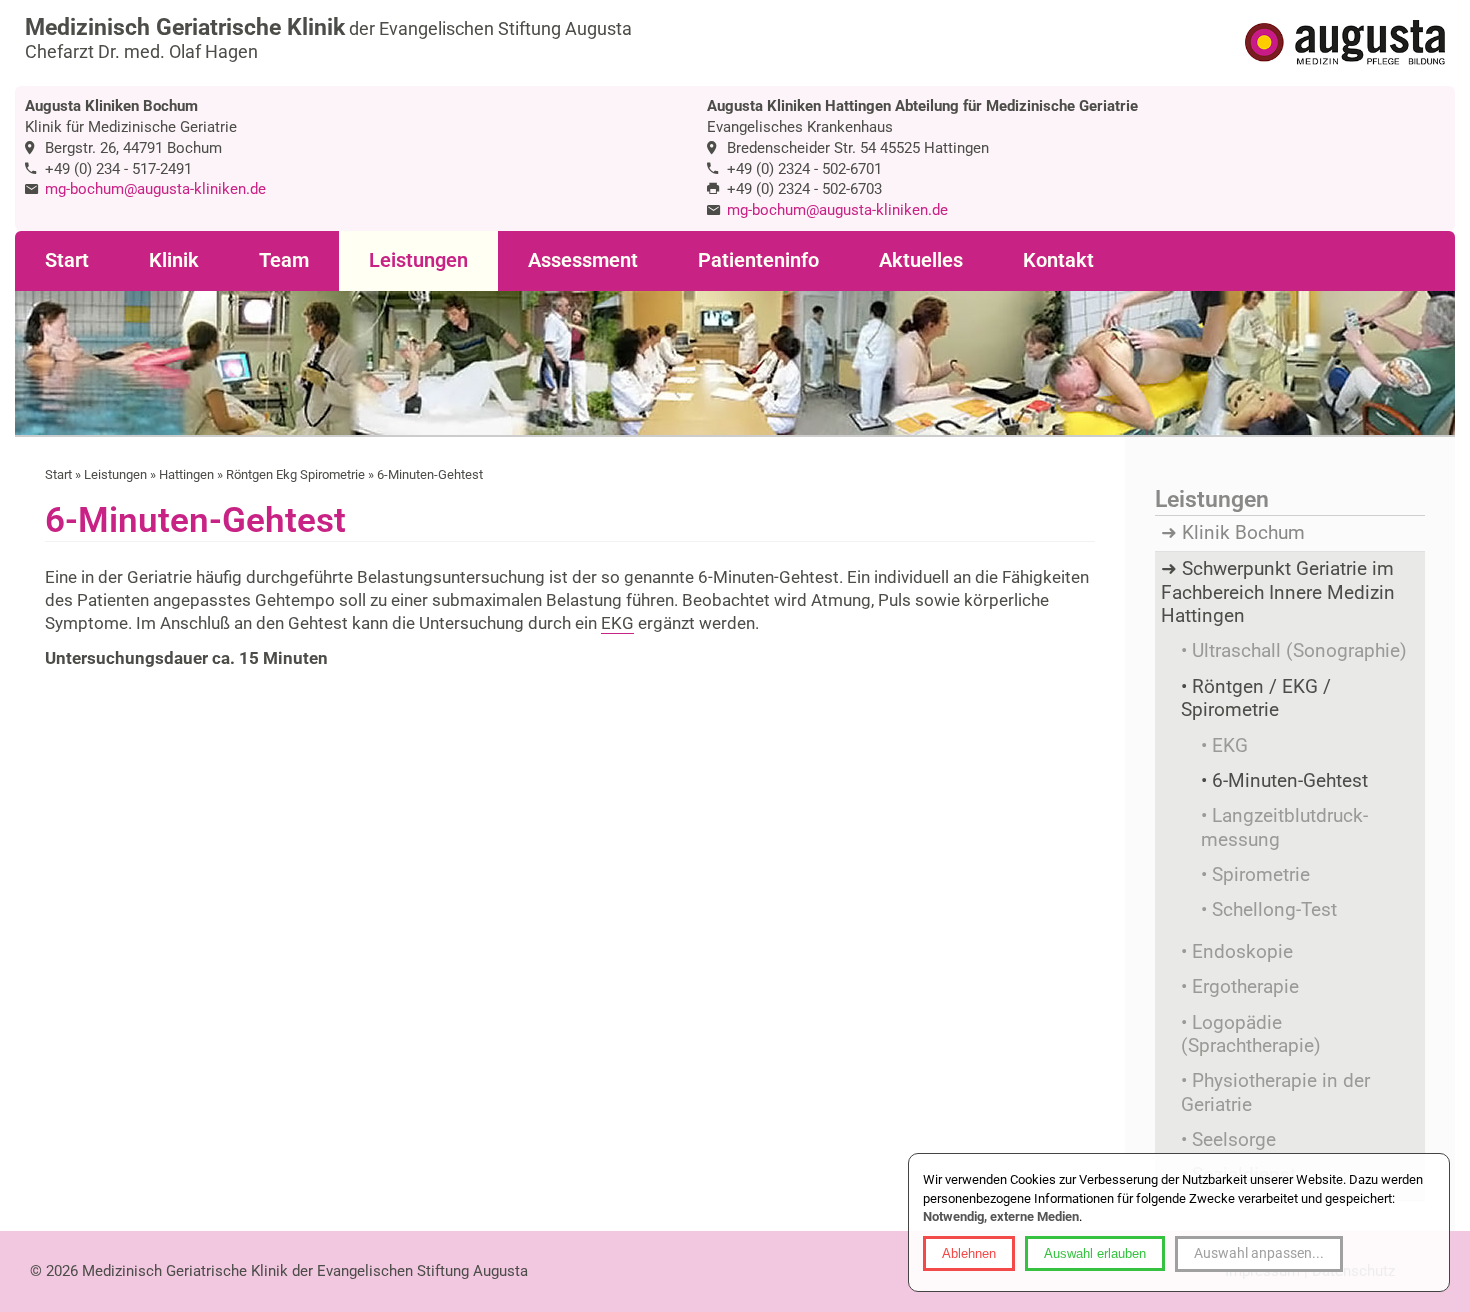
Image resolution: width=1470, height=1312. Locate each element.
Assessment (583, 260)
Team (284, 260)
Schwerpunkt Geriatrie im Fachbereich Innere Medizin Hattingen (1278, 592)
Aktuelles (921, 260)
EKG (617, 623)
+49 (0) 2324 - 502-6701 (804, 169)
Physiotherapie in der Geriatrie (1275, 1092)
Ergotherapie (1245, 987)
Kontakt (1058, 260)
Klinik (174, 260)
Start (67, 260)
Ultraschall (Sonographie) (1299, 651)
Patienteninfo (758, 260)
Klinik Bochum (1243, 533)
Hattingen (186, 474)
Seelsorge (1234, 1140)
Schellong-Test (1274, 910)
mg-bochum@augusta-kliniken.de (155, 189)
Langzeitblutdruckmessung (1284, 827)
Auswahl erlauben (1095, 1253)
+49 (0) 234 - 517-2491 (118, 169)
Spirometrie (1261, 875)
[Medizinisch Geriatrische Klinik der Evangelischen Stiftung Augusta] (1345, 44)
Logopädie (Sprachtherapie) (1251, 1034)
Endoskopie (1242, 952)
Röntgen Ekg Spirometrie (295, 474)
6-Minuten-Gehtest (1290, 781)
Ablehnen (969, 1253)
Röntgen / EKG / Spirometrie (1256, 698)
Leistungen (418, 260)
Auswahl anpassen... (1259, 1253)
